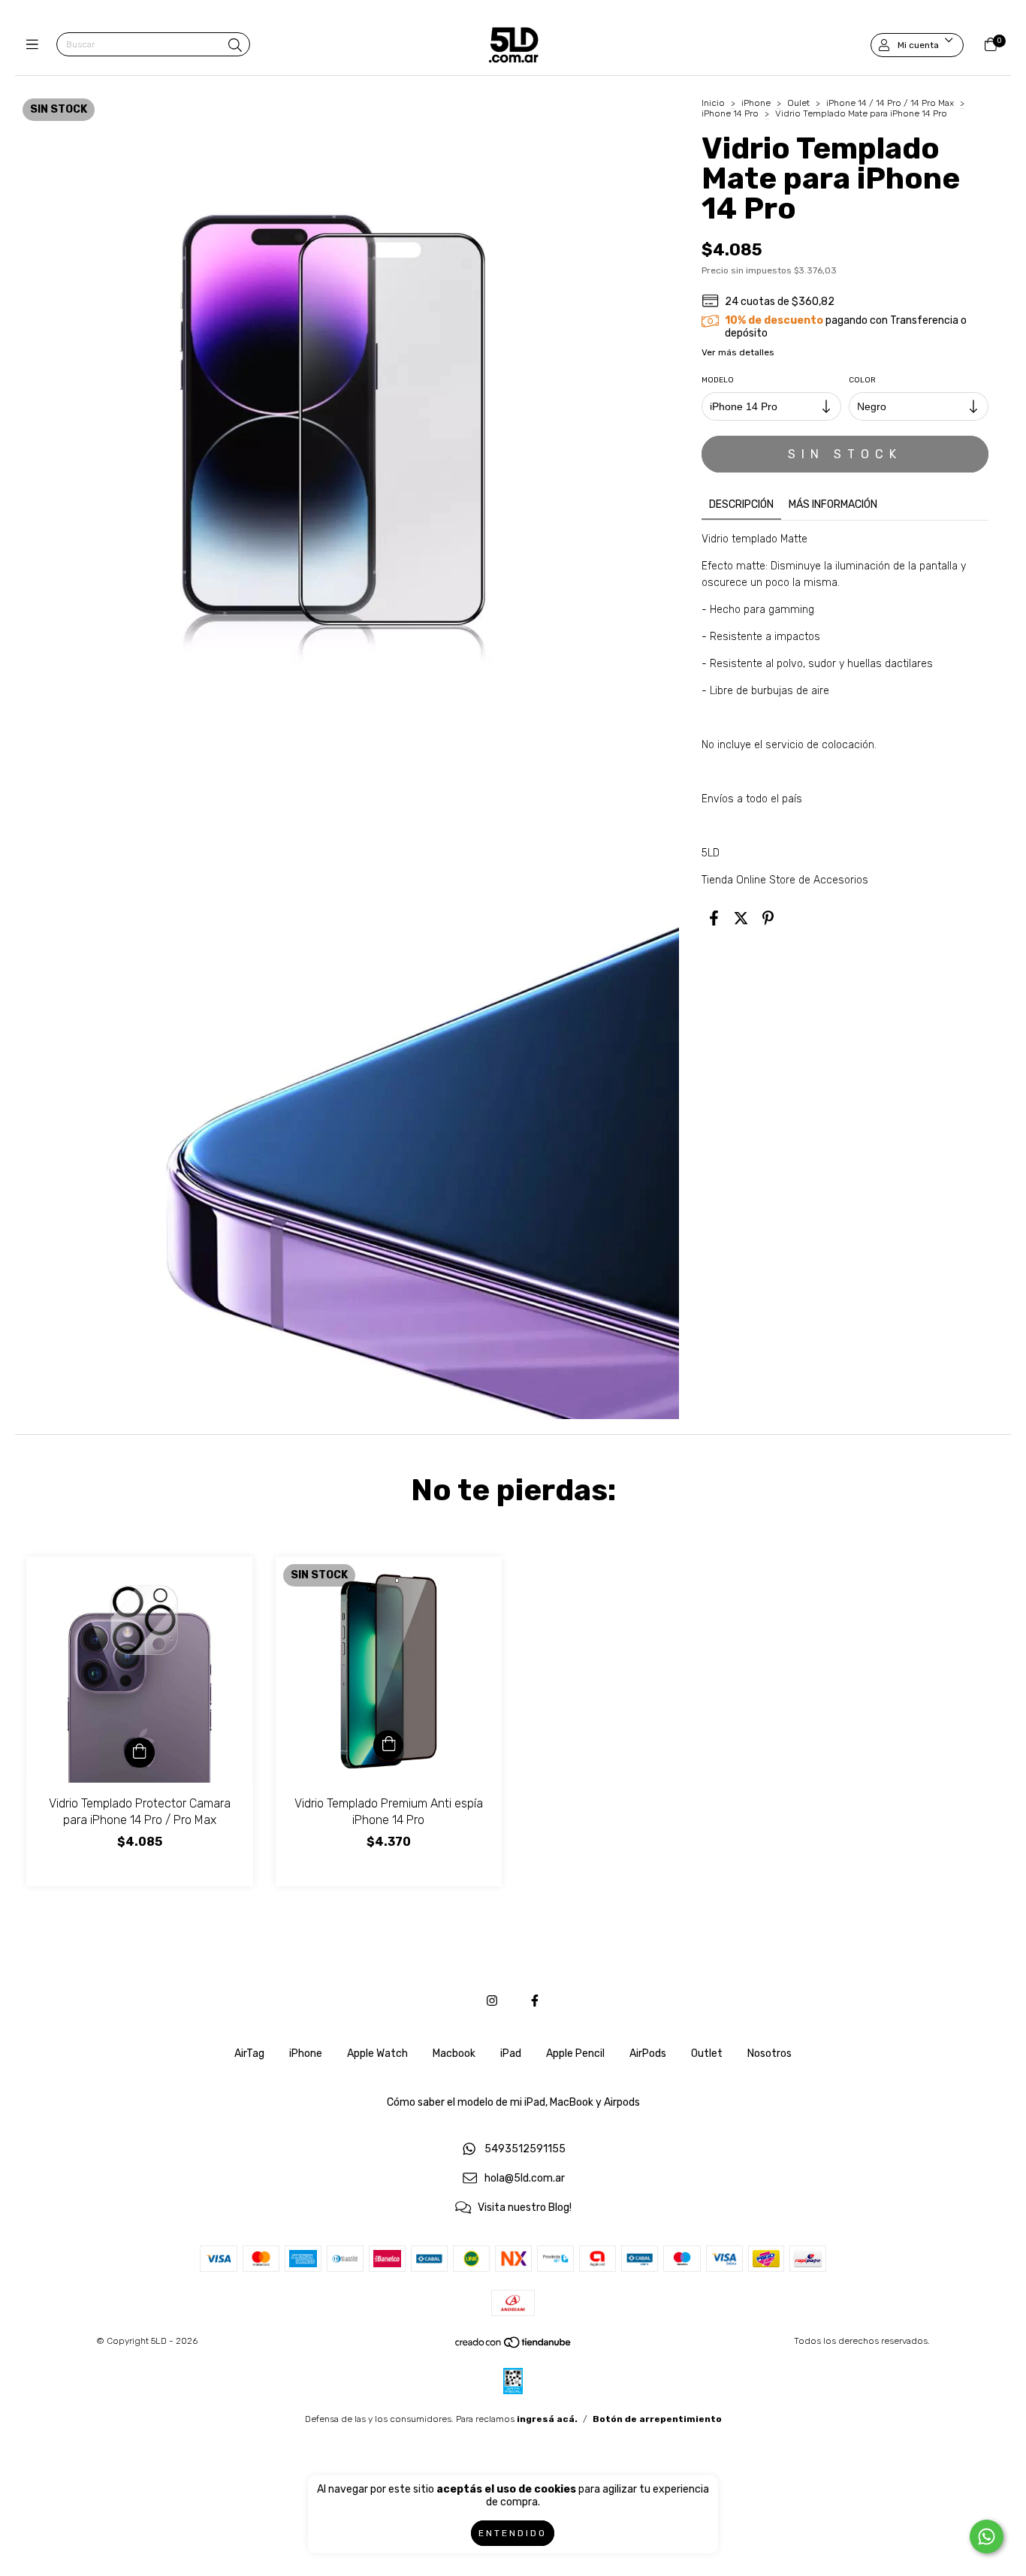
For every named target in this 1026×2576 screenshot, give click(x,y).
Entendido (513, 2533)
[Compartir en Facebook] (714, 919)
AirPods (648, 2054)
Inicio (713, 103)
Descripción (741, 504)
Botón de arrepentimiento (657, 2419)
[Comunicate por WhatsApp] (987, 2537)
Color (862, 380)
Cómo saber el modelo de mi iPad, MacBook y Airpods (513, 2102)
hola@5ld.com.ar (525, 2179)
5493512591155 (525, 2150)
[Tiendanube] (514, 2346)
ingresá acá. (547, 2419)
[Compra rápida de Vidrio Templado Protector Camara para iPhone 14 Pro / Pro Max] (140, 1753)
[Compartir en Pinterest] (768, 919)
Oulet (800, 103)
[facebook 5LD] (535, 2001)
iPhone (756, 103)
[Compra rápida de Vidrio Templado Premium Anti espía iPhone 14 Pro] (388, 1745)
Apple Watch (377, 2054)
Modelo (718, 380)
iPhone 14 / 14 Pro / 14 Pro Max (891, 103)
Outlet (707, 2054)
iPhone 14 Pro (731, 113)
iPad (511, 2054)
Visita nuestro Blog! (525, 2208)
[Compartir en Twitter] (741, 919)
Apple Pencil (575, 2054)
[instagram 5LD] (492, 2001)
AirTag (249, 2054)
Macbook (454, 2054)
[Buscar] (235, 46)
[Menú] (36, 45)
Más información (833, 504)
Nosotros (769, 2054)
